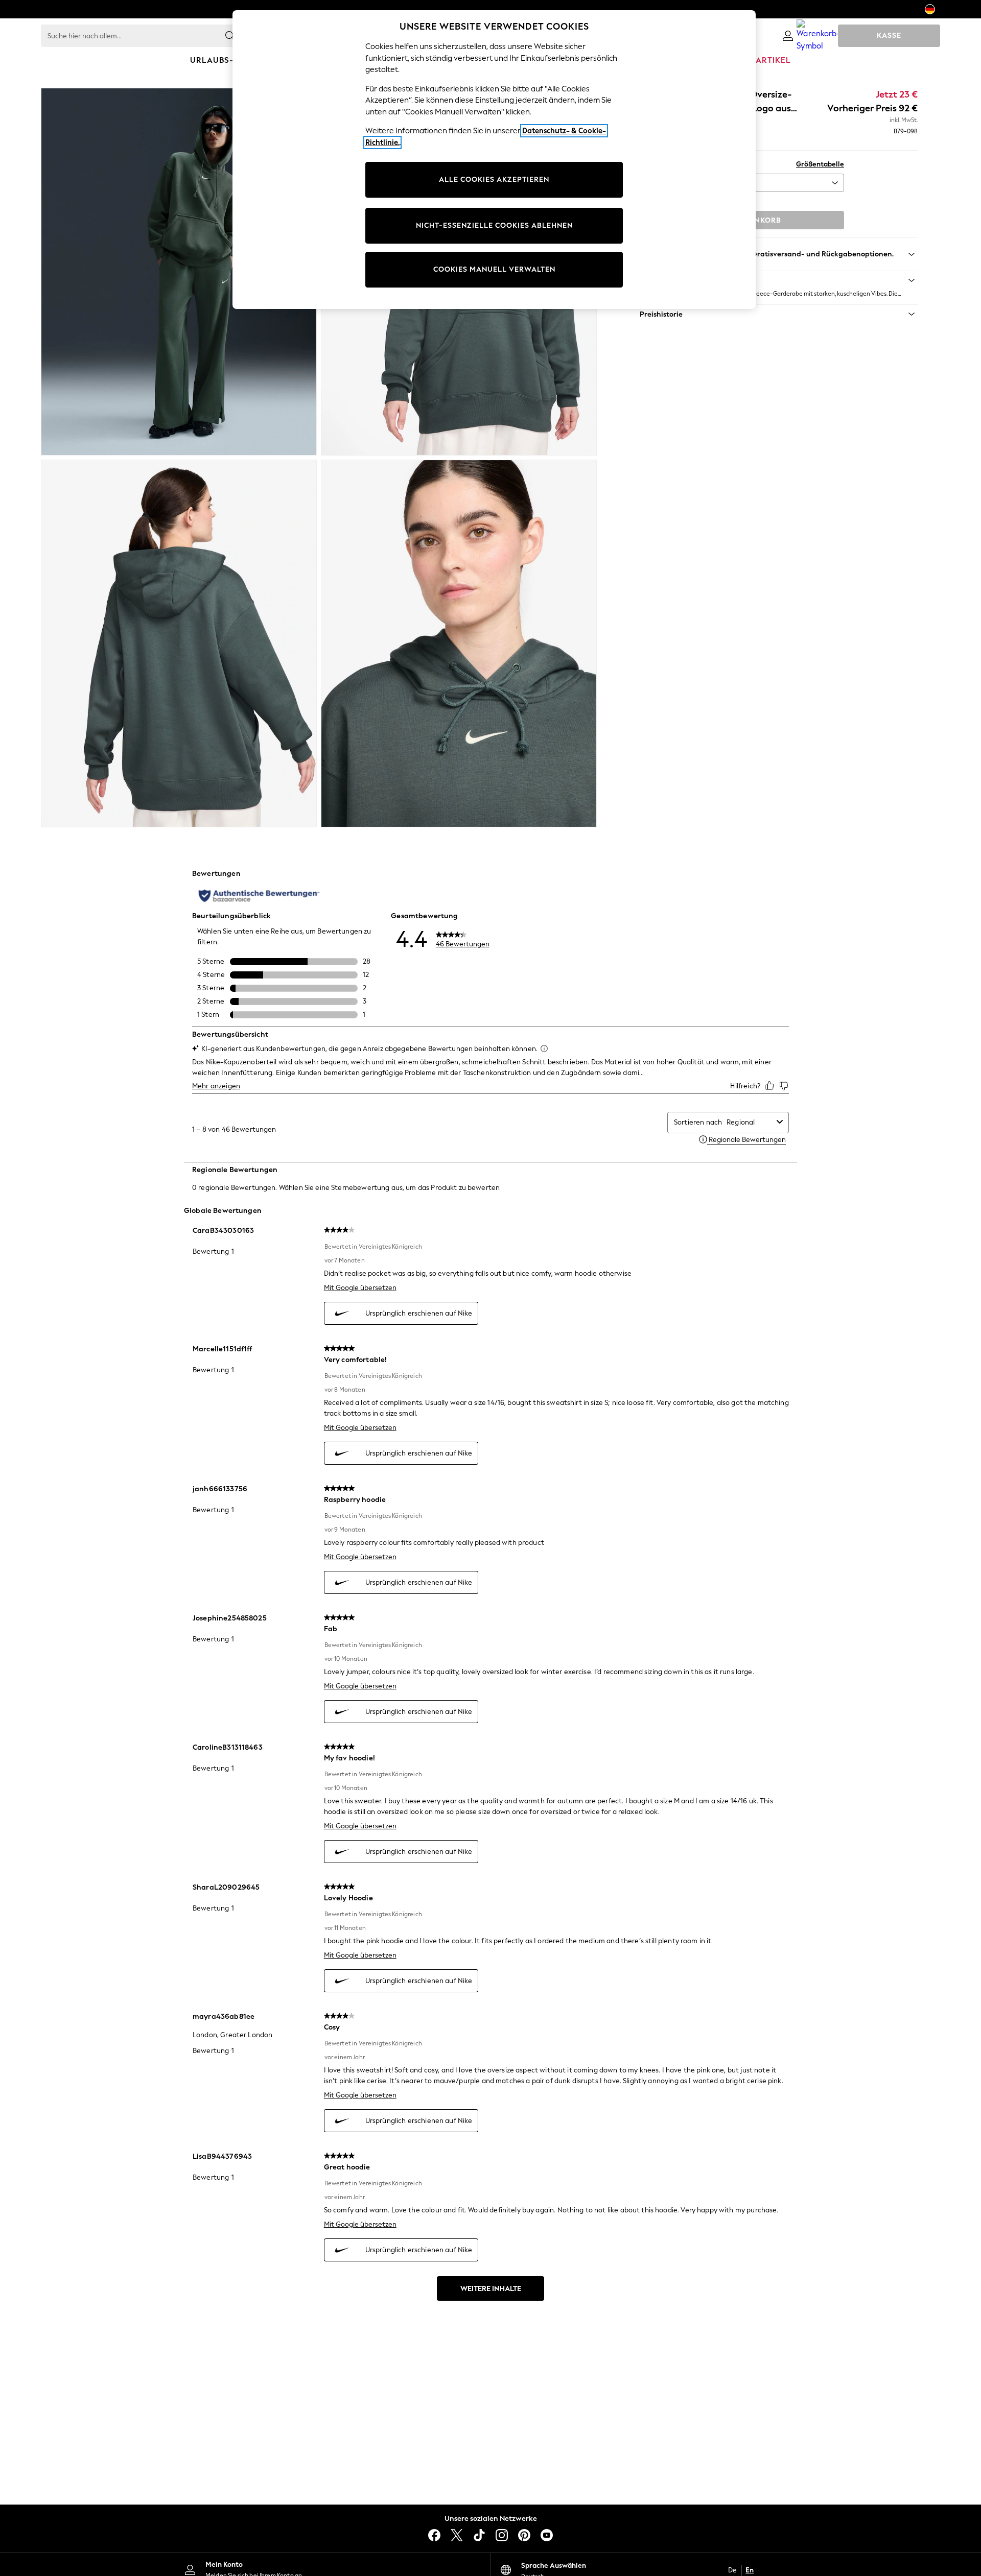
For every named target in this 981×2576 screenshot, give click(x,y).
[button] (779, 280)
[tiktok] (479, 2535)
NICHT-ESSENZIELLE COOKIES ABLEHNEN (494, 225)
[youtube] (547, 2535)
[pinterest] (524, 2535)
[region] (494, 160)
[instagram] (502, 2535)
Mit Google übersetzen (360, 1288)
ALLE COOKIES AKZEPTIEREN (494, 180)
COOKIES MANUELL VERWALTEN (494, 269)
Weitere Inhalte (491, 2289)
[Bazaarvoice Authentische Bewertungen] (259, 896)
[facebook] (434, 2535)
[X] (457, 2535)
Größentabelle (820, 164)
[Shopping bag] (819, 36)
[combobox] (750, 1122)
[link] (788, 36)
